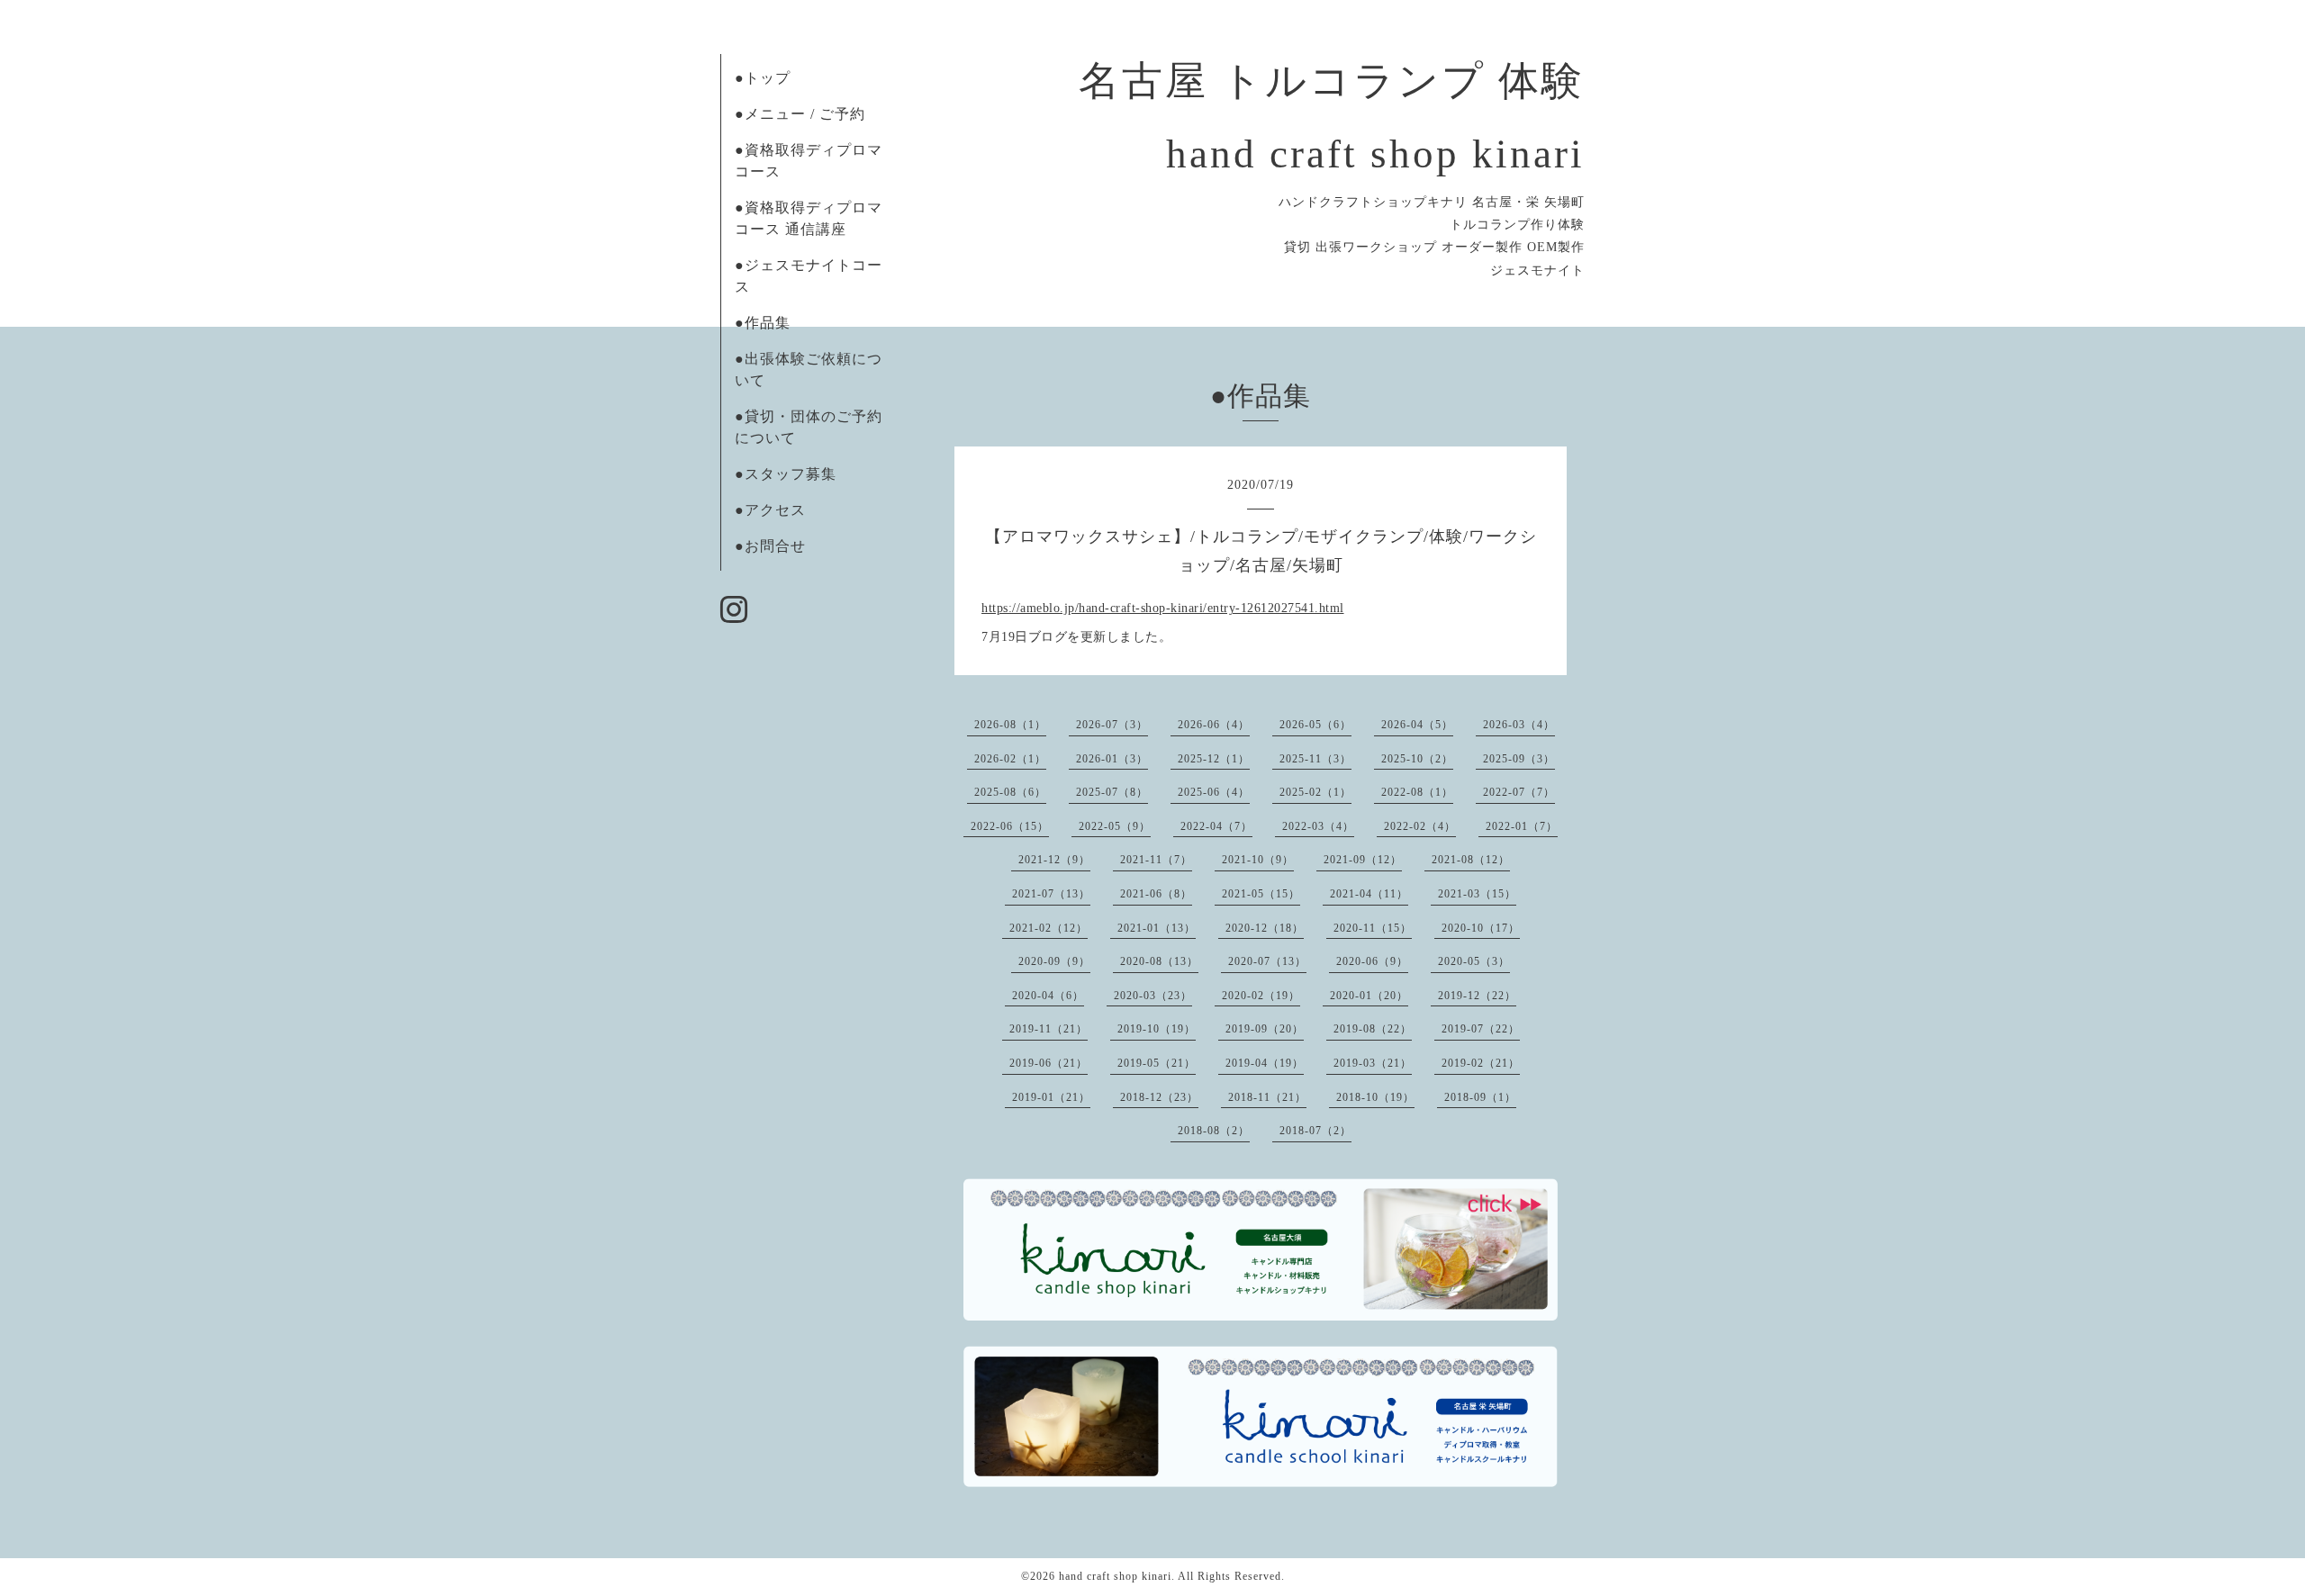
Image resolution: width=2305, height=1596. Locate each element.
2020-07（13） (1267, 961)
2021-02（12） (1049, 928)
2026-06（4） (1214, 725)
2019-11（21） (1049, 1029)
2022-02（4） (1420, 826)
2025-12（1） (1214, 759)
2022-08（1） (1417, 792)
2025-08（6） (1010, 792)
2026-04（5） (1417, 725)
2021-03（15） (1477, 894)
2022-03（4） (1318, 826)
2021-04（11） (1369, 894)
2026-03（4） (1519, 725)
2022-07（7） (1519, 792)
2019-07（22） (1481, 1029)
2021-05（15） (1261, 894)
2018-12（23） (1159, 1097)
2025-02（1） (1315, 792)
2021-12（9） (1054, 860)
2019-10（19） (1157, 1029)
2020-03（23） (1153, 996)
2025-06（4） (1214, 792)
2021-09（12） (1363, 860)
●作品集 (763, 323)
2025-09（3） (1519, 759)
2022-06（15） (1010, 826)
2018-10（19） (1375, 1097)
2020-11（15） (1373, 928)
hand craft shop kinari (1115, 1576)
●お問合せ (770, 546)
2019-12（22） (1477, 996)
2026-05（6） (1315, 725)
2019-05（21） (1157, 1063)
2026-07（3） (1112, 725)
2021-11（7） (1156, 860)
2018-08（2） (1214, 1131)
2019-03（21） (1373, 1063)
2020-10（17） (1481, 928)
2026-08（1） (1010, 725)
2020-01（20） (1369, 996)
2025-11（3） (1315, 759)
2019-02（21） (1481, 1063)
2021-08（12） (1471, 860)
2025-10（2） (1417, 759)
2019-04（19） (1265, 1063)
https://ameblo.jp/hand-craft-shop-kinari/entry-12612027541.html (1163, 608)
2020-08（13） (1159, 961)
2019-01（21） (1051, 1097)
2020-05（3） (1474, 961)
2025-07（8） (1112, 792)
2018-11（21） (1267, 1097)
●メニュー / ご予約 (800, 114)
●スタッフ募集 (786, 474)
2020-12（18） (1265, 928)
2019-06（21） (1049, 1063)
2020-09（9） (1054, 961)
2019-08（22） (1373, 1029)
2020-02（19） (1261, 996)
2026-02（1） (1010, 759)
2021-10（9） (1258, 860)
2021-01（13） (1157, 928)
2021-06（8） (1156, 894)
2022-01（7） (1522, 826)
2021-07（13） (1051, 894)
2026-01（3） (1112, 759)
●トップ (763, 78)
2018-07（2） (1315, 1131)
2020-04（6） (1048, 996)
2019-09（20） (1265, 1029)
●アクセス (770, 510)
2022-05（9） (1115, 826)
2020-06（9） (1372, 961)
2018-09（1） (1480, 1097)
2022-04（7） (1216, 826)
